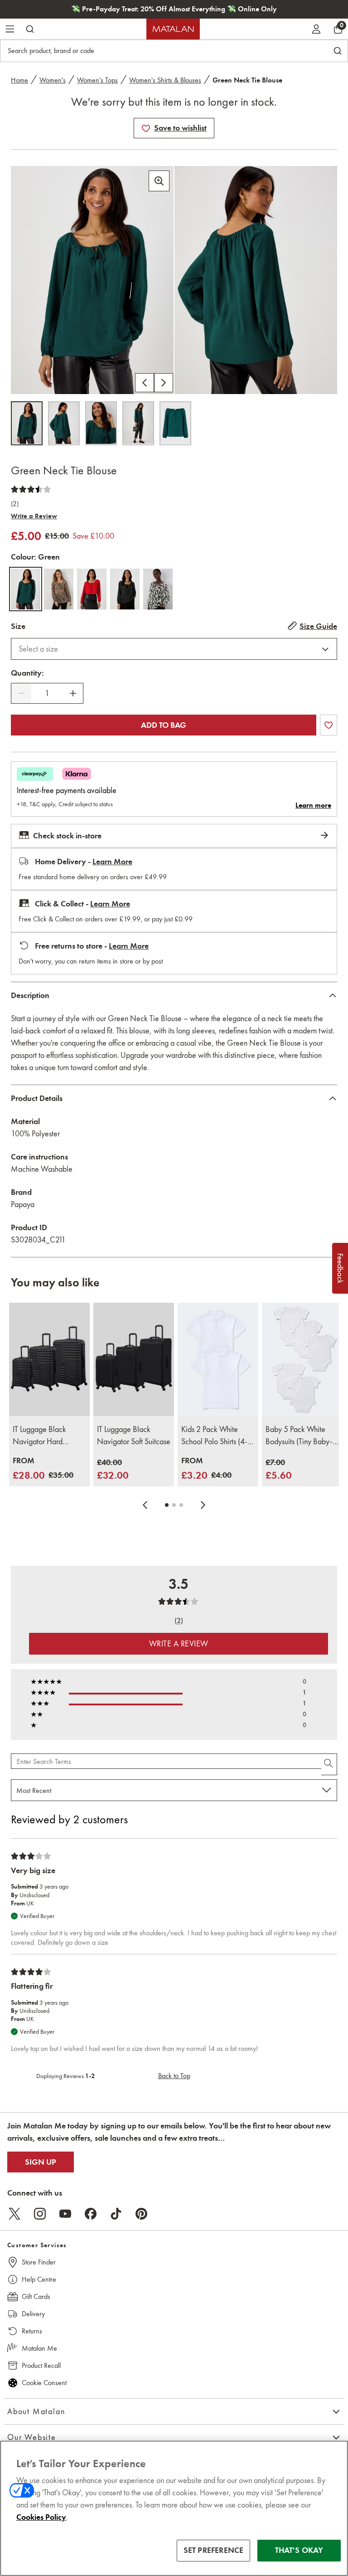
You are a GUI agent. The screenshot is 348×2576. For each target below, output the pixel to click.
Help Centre (39, 2279)
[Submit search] (30, 29)
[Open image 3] (101, 423)
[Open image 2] (64, 423)
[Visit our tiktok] (116, 2214)
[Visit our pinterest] (141, 2214)
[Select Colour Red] (92, 589)
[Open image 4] (138, 423)
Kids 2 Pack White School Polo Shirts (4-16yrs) (214, 1436)
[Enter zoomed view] (159, 181)
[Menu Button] (10, 29)
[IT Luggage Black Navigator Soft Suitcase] (134, 1359)
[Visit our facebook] (91, 2214)
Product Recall (41, 2365)
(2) (15, 504)
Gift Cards (36, 2296)
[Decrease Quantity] (21, 693)
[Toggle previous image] (145, 383)
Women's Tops (97, 80)
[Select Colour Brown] (59, 589)
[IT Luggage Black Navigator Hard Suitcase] (49, 1359)
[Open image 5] (175, 423)
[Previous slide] (145, 1505)
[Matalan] (173, 29)
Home (19, 80)
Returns (32, 2331)
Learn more (313, 805)
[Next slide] (203, 1505)
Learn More (112, 862)
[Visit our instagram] (40, 2214)
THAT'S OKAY (299, 2550)
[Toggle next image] (164, 383)
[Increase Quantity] (73, 693)
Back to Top (174, 2076)
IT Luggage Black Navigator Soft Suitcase (134, 1435)
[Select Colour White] (158, 589)
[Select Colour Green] (26, 589)
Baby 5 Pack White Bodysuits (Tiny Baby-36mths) (299, 1436)
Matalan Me (39, 2348)
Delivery (33, 2314)
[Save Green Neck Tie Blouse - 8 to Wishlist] (146, 128)
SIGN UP (41, 2162)
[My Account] (316, 29)
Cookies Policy (41, 2517)
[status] (47, 694)
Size (18, 626)
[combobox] (174, 649)
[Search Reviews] (329, 1764)
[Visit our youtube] (65, 2214)
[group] (43, 1469)
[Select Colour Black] (125, 589)
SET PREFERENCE (214, 2550)
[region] (174, 2508)
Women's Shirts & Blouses (165, 80)
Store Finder (39, 2262)
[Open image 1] (27, 423)
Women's (53, 80)
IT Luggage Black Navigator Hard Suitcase (39, 1436)
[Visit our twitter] (14, 2214)
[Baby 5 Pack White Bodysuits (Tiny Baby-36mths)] (302, 1359)
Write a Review (34, 516)
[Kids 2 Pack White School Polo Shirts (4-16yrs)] (218, 1359)
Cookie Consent (44, 2383)
